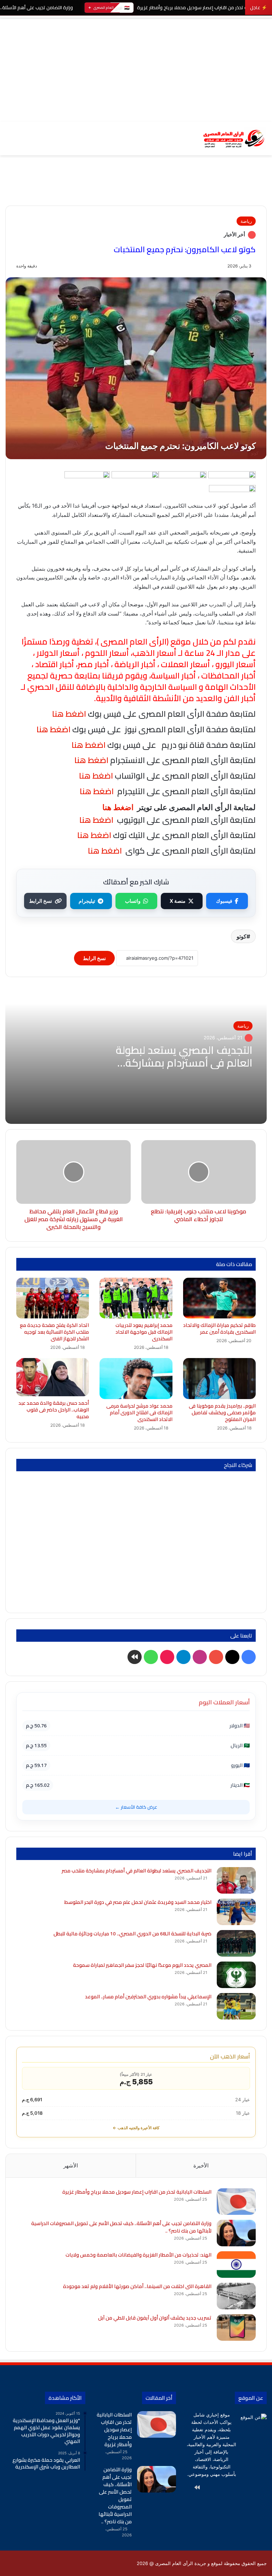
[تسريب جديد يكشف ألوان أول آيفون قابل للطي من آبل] (236, 2327)
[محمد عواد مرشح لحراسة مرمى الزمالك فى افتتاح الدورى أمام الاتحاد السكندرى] (136, 1378)
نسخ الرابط (41, 901)
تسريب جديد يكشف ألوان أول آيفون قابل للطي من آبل (155, 2318)
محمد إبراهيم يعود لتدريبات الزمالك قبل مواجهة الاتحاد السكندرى (144, 1332)
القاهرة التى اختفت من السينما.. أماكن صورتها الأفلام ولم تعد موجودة (137, 2286)
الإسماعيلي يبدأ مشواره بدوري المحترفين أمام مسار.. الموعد (148, 1997)
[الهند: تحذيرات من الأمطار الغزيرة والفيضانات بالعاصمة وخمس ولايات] (236, 2265)
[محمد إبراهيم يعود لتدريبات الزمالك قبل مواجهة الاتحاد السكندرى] (136, 1298)
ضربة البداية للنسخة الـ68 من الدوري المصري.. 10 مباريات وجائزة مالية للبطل (132, 1934)
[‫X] (248, 2488)
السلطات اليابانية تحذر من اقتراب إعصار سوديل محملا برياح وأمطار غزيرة (137, 2192)
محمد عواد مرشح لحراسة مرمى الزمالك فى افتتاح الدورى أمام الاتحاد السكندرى (139, 1413)
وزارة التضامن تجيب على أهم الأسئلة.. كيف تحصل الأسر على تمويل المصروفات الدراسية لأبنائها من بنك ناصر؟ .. (121, 2227)
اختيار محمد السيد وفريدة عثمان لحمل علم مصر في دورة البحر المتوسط (138, 1902)
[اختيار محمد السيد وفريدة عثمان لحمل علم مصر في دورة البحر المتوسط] (236, 1912)
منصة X (178, 901)
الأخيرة (201, 2165)
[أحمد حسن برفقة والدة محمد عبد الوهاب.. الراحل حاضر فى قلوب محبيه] (53, 1377)
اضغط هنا (90, 760)
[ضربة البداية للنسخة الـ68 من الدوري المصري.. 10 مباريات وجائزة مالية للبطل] (236, 1943)
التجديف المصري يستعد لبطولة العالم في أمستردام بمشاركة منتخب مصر (184, 1063)
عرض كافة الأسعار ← (136, 1807)
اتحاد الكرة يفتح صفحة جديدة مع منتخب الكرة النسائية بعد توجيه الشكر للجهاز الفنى (54, 1332)
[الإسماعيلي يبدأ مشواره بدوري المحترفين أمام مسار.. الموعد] (236, 2006)
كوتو (242, 936)
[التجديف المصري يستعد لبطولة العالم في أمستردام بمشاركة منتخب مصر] (236, 1880)
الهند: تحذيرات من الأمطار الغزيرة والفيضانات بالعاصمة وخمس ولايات (138, 2255)
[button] (261, 191)
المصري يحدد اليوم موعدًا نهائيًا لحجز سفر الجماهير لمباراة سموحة (142, 1965)
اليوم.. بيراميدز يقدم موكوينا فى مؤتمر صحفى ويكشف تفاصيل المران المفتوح (222, 1413)
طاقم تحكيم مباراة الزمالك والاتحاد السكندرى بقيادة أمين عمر (219, 1329)
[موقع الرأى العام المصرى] (233, 138)
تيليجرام (87, 901)
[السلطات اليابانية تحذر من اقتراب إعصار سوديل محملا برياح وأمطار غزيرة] (236, 2202)
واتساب (133, 901)
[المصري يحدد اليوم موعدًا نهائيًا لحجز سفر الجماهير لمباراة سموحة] (236, 1975)
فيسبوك (224, 901)
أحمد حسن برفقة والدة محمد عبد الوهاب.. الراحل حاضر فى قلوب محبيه (54, 1410)
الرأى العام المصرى (134, 642)
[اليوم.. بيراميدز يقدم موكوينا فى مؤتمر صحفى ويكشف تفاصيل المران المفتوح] (219, 1379)
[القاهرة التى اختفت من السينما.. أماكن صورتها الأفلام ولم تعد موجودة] (236, 2296)
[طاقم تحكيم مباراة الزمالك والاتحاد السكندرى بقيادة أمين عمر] (219, 1298)
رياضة (246, 221)
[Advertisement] (136, 69)
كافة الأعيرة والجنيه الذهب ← (136, 2128)
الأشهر (71, 2165)
